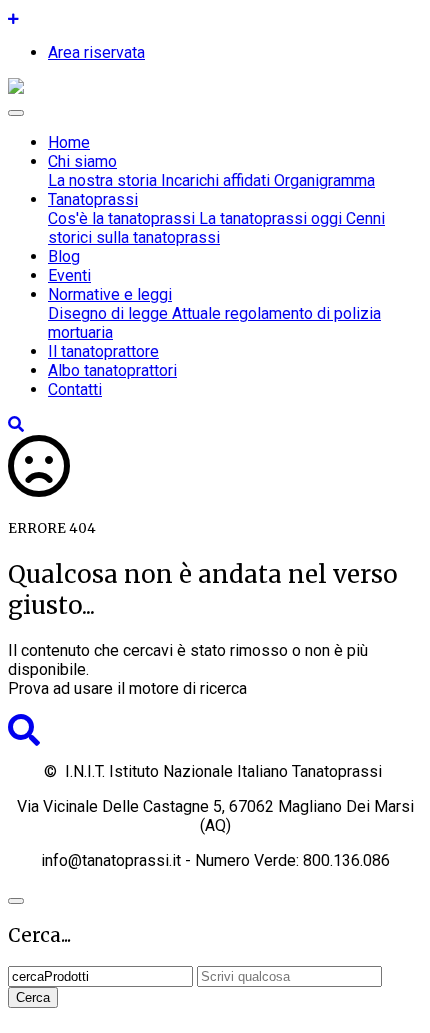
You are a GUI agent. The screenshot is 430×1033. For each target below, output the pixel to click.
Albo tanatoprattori (112, 370)
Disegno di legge (108, 313)
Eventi (69, 275)
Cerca (33, 997)
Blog (64, 256)
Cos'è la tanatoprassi (121, 218)
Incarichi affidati (213, 180)
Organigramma (322, 180)
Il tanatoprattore (103, 351)
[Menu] (16, 113)
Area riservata (96, 52)
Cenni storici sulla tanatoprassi (216, 228)
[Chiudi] (16, 901)
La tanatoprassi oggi (268, 218)
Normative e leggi (110, 294)
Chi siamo (82, 161)
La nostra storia (102, 180)
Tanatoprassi (93, 199)
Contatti (75, 389)
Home (69, 142)
